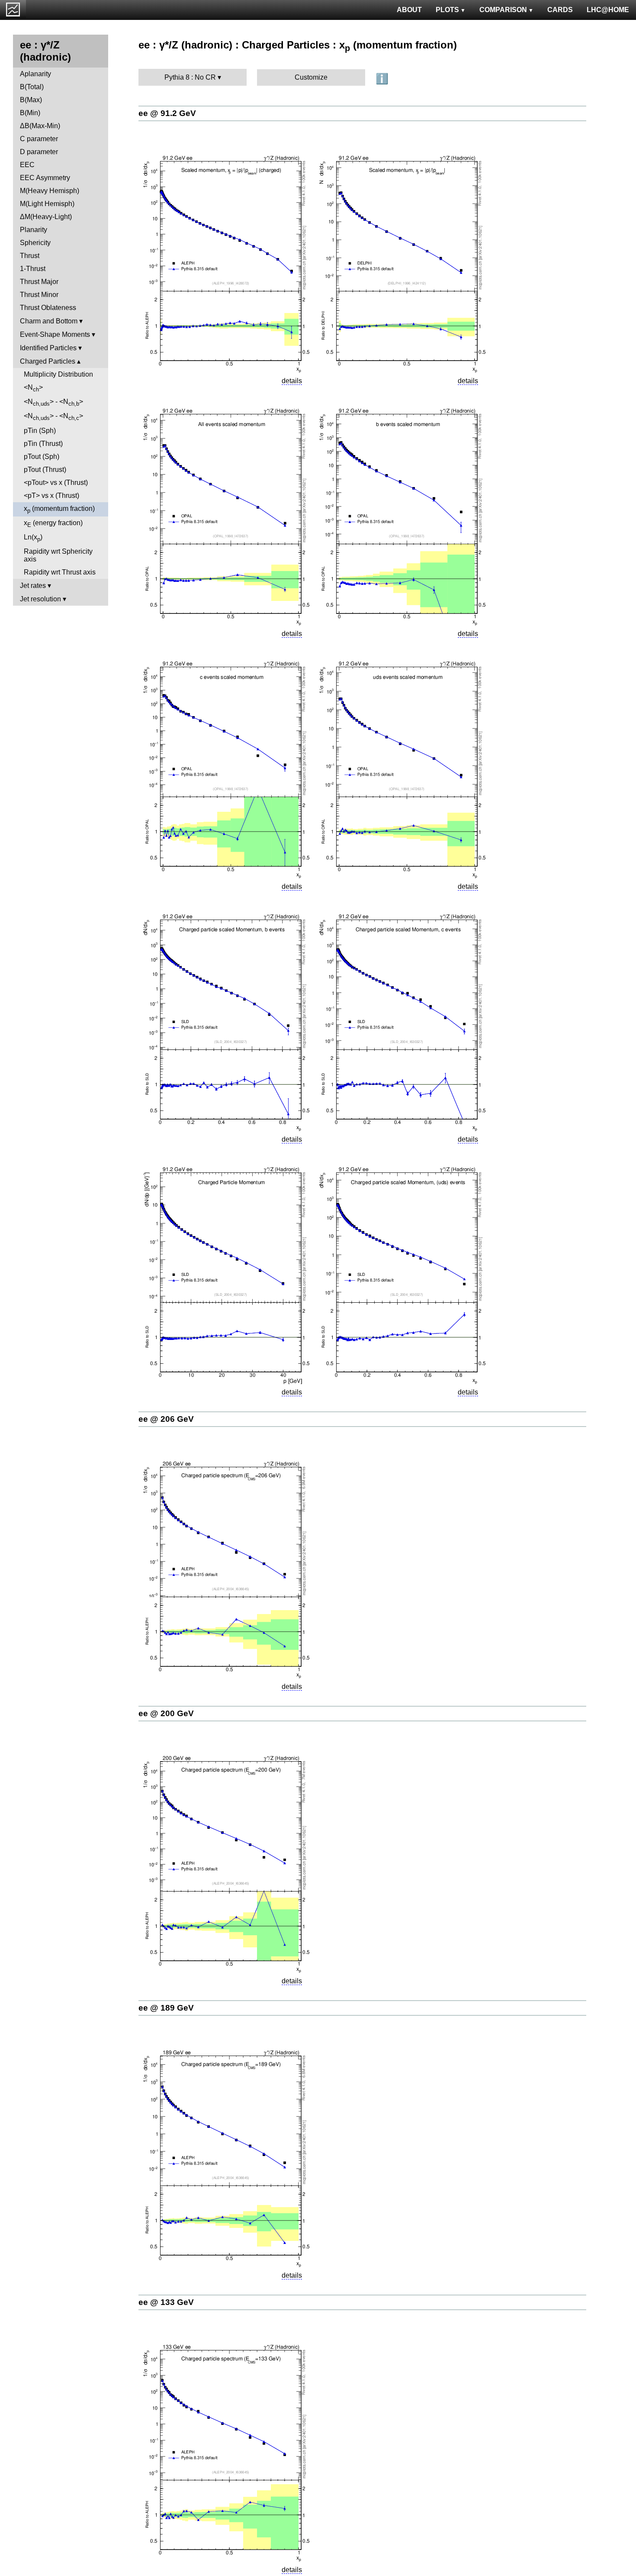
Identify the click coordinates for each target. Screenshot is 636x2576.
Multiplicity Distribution (58, 374)
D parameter (39, 152)
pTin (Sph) (40, 431)
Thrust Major (39, 282)
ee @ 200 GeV (166, 1713)
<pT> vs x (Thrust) (51, 496)
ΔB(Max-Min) (40, 126)
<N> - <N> (53, 402)
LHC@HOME (608, 10)
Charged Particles (48, 361)
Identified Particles (48, 348)
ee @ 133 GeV (166, 2302)
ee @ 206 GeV (166, 1419)
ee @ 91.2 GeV (167, 113)
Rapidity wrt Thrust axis (60, 572)
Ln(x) (33, 538)
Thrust (30, 256)
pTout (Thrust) (45, 470)
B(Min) (30, 113)
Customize (311, 77)
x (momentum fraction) (59, 509)
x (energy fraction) (53, 524)
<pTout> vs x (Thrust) (56, 483)
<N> (33, 388)
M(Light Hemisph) (47, 204)
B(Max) (31, 100)
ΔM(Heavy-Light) (46, 217)
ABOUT (409, 10)
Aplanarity (35, 74)
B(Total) (32, 87)
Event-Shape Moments (55, 334)
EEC (27, 165)
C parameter (39, 139)
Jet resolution (40, 599)
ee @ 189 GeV (166, 2008)
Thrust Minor (39, 295)
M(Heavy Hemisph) (50, 191)
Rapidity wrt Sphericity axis (58, 555)
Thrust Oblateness (48, 308)
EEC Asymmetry (45, 178)
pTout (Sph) (42, 457)
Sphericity (35, 243)
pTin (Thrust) (43, 444)
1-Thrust (33, 269)
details (292, 381)
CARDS (560, 10)
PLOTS (447, 10)
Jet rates (33, 586)
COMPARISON (503, 10)
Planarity (34, 230)
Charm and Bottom (49, 321)
